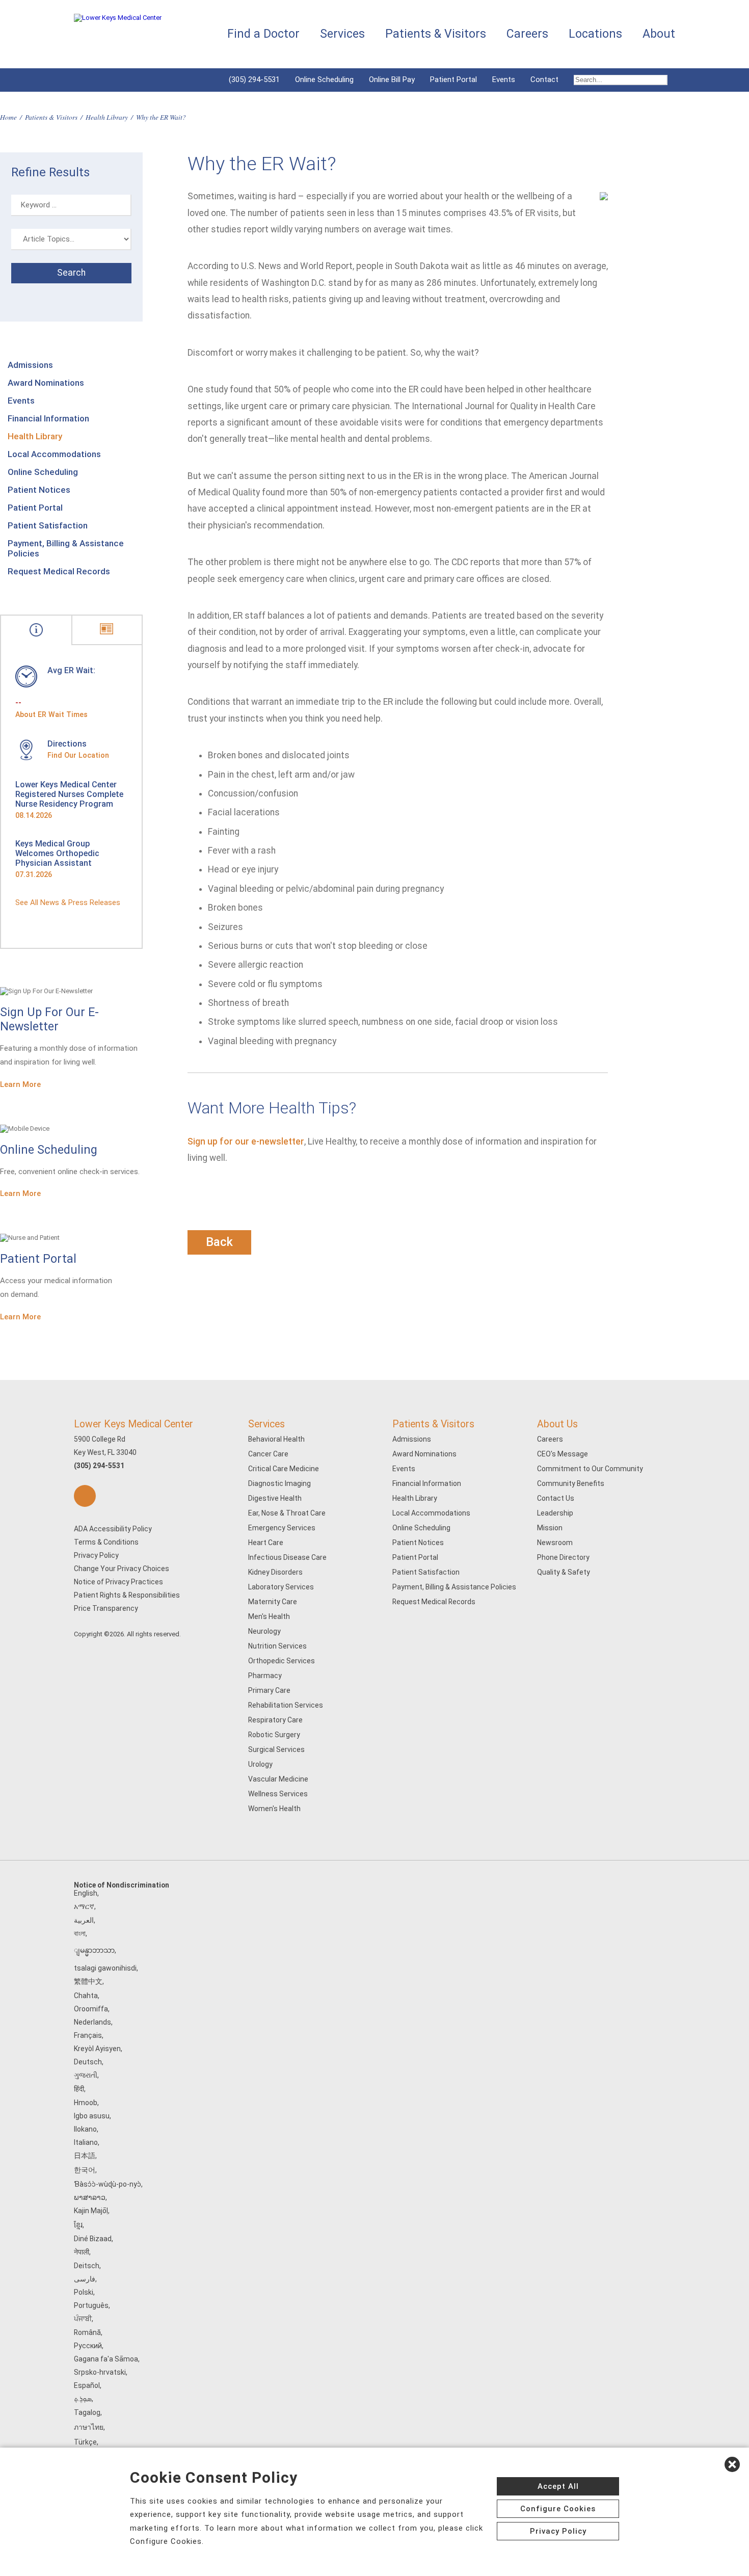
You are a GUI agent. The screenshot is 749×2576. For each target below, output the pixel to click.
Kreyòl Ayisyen (97, 2049)
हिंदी (79, 2089)
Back (219, 1242)
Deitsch (87, 2266)
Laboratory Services (281, 1587)
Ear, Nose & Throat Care (287, 1513)
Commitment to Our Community (590, 1469)
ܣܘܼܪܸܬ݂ (83, 2399)
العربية (84, 1920)
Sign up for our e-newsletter (246, 1141)
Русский (88, 2346)
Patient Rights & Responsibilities (127, 1595)
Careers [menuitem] (527, 34)
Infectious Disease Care (287, 1557)
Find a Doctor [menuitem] (263, 34)
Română (87, 2332)
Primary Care (269, 1690)
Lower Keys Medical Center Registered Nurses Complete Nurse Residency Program (69, 794)
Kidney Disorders (275, 1572)
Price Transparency (106, 1608)
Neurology (264, 1631)
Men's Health (269, 1616)
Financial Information (48, 418)
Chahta (86, 1996)
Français (88, 2035)
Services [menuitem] (342, 34)
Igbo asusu (92, 2116)
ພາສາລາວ (90, 2197)
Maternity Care (273, 1602)
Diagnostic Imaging (279, 1483)
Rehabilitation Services (286, 1705)
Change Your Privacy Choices (122, 1569)
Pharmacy (265, 1676)
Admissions (30, 365)
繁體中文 (88, 1981)
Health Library (107, 117)
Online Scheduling (324, 79)
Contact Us (556, 1498)
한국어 (85, 2170)
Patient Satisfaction (48, 525)
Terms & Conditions (106, 1542)
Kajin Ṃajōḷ (91, 2211)
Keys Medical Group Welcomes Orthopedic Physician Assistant (57, 853)
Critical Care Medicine (284, 1469)
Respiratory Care (275, 1720)
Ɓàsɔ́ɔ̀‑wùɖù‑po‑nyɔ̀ (108, 2184)
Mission (550, 1528)
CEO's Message (563, 1454)
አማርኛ (84, 1906)
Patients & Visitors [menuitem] (436, 34)
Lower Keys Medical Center (133, 1424)
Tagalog (87, 2412)
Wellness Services (278, 1794)
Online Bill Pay (392, 79)
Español (87, 2385)
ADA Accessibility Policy (113, 1529)
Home (8, 117)
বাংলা (80, 1933)
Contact (544, 79)
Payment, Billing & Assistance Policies (66, 548)
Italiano (86, 2142)
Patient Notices (39, 490)
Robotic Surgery (274, 1735)
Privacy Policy (96, 1555)
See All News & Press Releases (68, 902)
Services (266, 1424)
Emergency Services (282, 1528)
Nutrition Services (277, 1646)
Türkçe (85, 2442)
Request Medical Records (59, 571)
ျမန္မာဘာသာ (94, 1950)
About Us (557, 1424)
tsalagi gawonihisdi (105, 1968)
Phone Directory (563, 1557)
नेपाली (82, 2252)
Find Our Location (78, 755)
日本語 (85, 2156)
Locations (595, 34)
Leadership (555, 1513)
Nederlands (92, 2022)
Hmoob (86, 2103)
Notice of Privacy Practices (118, 1582)
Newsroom (555, 1543)
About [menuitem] (659, 34)
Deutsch (88, 2062)
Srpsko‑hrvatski (100, 2372)
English (86, 1893)
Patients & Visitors (51, 117)
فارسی (85, 2279)
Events (504, 79)
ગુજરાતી (86, 2075)
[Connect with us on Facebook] (85, 1496)
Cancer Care (268, 1454)
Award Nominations (46, 383)
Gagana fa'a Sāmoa (106, 2359)
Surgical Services (276, 1749)
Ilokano (85, 2129)
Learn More (20, 1084)
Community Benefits (571, 1483)
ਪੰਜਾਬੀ (83, 2319)
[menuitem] (621, 80)
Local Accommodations (54, 454)
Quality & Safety (564, 1572)
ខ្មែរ (78, 2225)
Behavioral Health (276, 1439)
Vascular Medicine (278, 1779)
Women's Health (274, 1809)
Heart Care (266, 1543)
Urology (260, 1764)
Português (91, 2305)
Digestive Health (275, 1498)
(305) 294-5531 (254, 79)
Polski (84, 2292)
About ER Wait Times (51, 714)
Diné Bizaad (93, 2239)
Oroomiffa (91, 2009)
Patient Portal (453, 79)
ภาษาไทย (89, 2427)
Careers (550, 1439)
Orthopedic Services (282, 1661)
